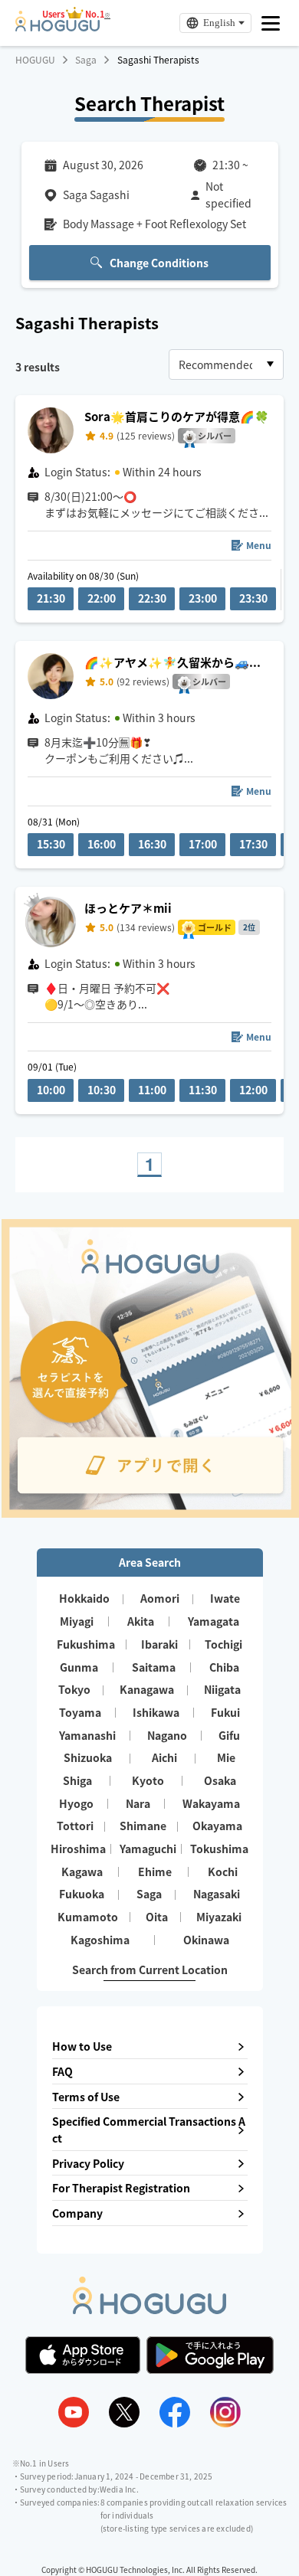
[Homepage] (58, 27)
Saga (86, 60)
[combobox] (226, 364)
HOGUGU (35, 60)
